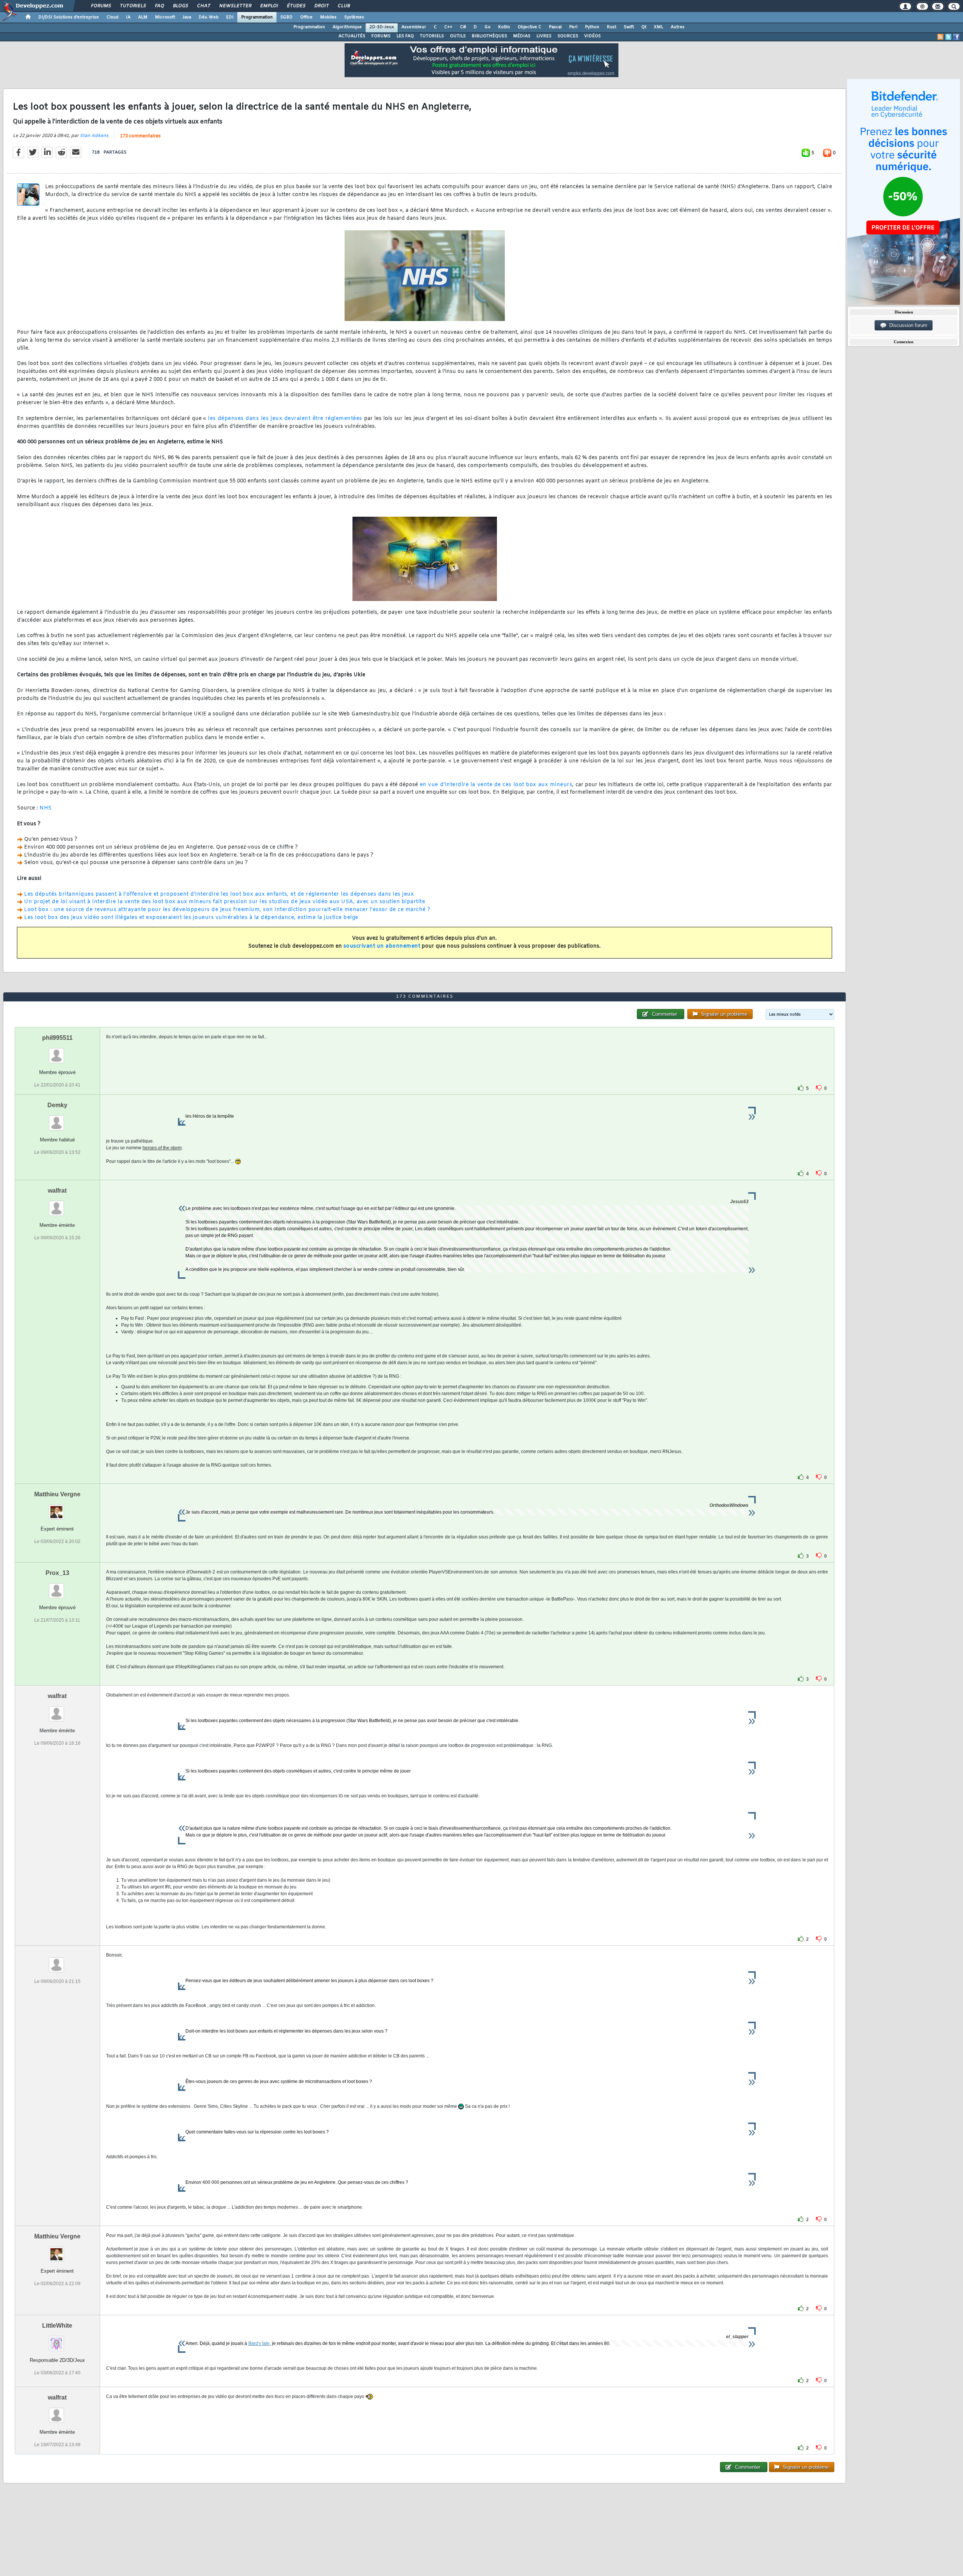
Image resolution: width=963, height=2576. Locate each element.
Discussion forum (907, 325)
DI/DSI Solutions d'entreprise (69, 17)
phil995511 (57, 1038)
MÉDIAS (522, 36)
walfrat (57, 1191)
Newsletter (235, 6)
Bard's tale (259, 2343)
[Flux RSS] (940, 37)
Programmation (257, 17)
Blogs (180, 6)
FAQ (159, 6)
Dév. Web (209, 17)
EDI (230, 17)
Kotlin (504, 27)
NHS (46, 808)
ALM (143, 17)
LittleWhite (57, 2326)
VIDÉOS (592, 36)
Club (343, 6)
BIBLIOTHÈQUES (489, 36)
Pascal (555, 27)
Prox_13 (57, 1573)
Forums (101, 6)
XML (658, 27)
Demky (57, 1105)
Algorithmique (347, 27)
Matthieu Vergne (57, 1494)
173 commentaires (140, 136)
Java (187, 17)
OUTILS (458, 36)
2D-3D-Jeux (382, 27)
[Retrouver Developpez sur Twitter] (948, 37)
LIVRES (544, 36)
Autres (678, 27)
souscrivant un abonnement (382, 946)
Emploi (269, 6)
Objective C (529, 27)
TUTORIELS (432, 36)
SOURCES (568, 36)
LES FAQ (405, 36)
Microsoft (165, 17)
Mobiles (328, 17)
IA (128, 17)
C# (463, 27)
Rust (611, 27)
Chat (203, 6)
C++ (448, 27)
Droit (321, 6)
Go (488, 27)
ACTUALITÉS (352, 36)
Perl (573, 27)
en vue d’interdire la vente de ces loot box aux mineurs (496, 785)
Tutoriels (133, 6)
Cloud (112, 17)
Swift (629, 27)
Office (306, 17)
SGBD (286, 17)
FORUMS (381, 36)
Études (296, 6)
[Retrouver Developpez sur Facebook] (956, 37)
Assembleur (414, 27)
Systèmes (354, 17)
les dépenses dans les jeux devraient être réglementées (285, 419)
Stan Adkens (94, 136)
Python (592, 27)
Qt (644, 27)
